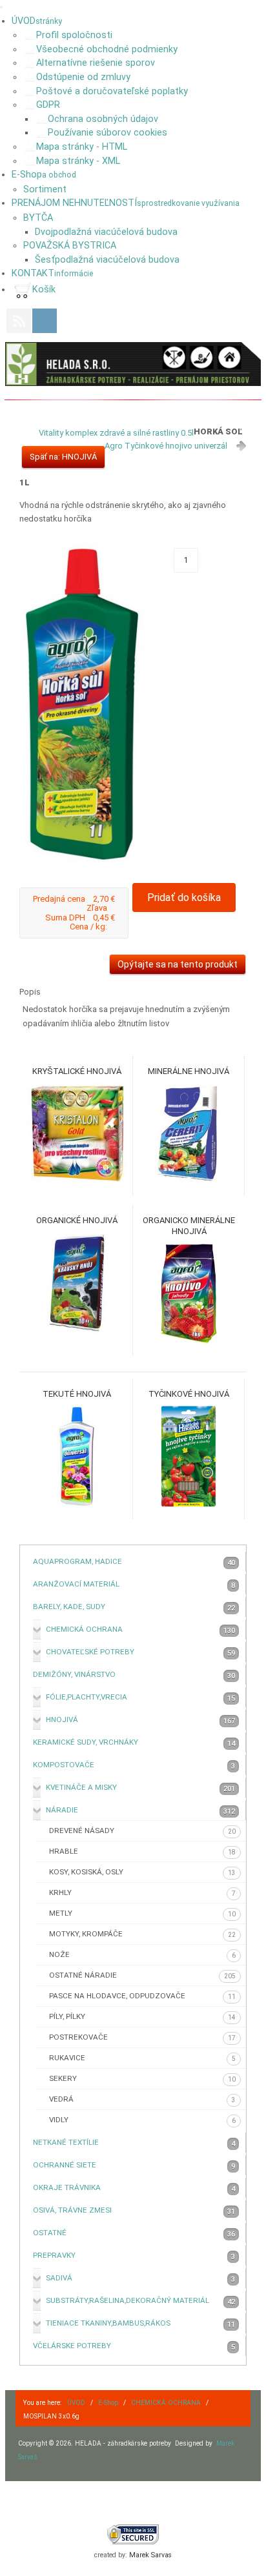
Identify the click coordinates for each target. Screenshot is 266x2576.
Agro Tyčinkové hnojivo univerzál (166, 446)
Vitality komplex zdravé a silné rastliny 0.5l (116, 433)
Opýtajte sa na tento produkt (178, 964)
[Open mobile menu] (1, 7)
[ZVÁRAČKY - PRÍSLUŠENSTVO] (133, 364)
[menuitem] (37, 21)
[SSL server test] (133, 2534)
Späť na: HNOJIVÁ (63, 457)
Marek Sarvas (150, 2555)
